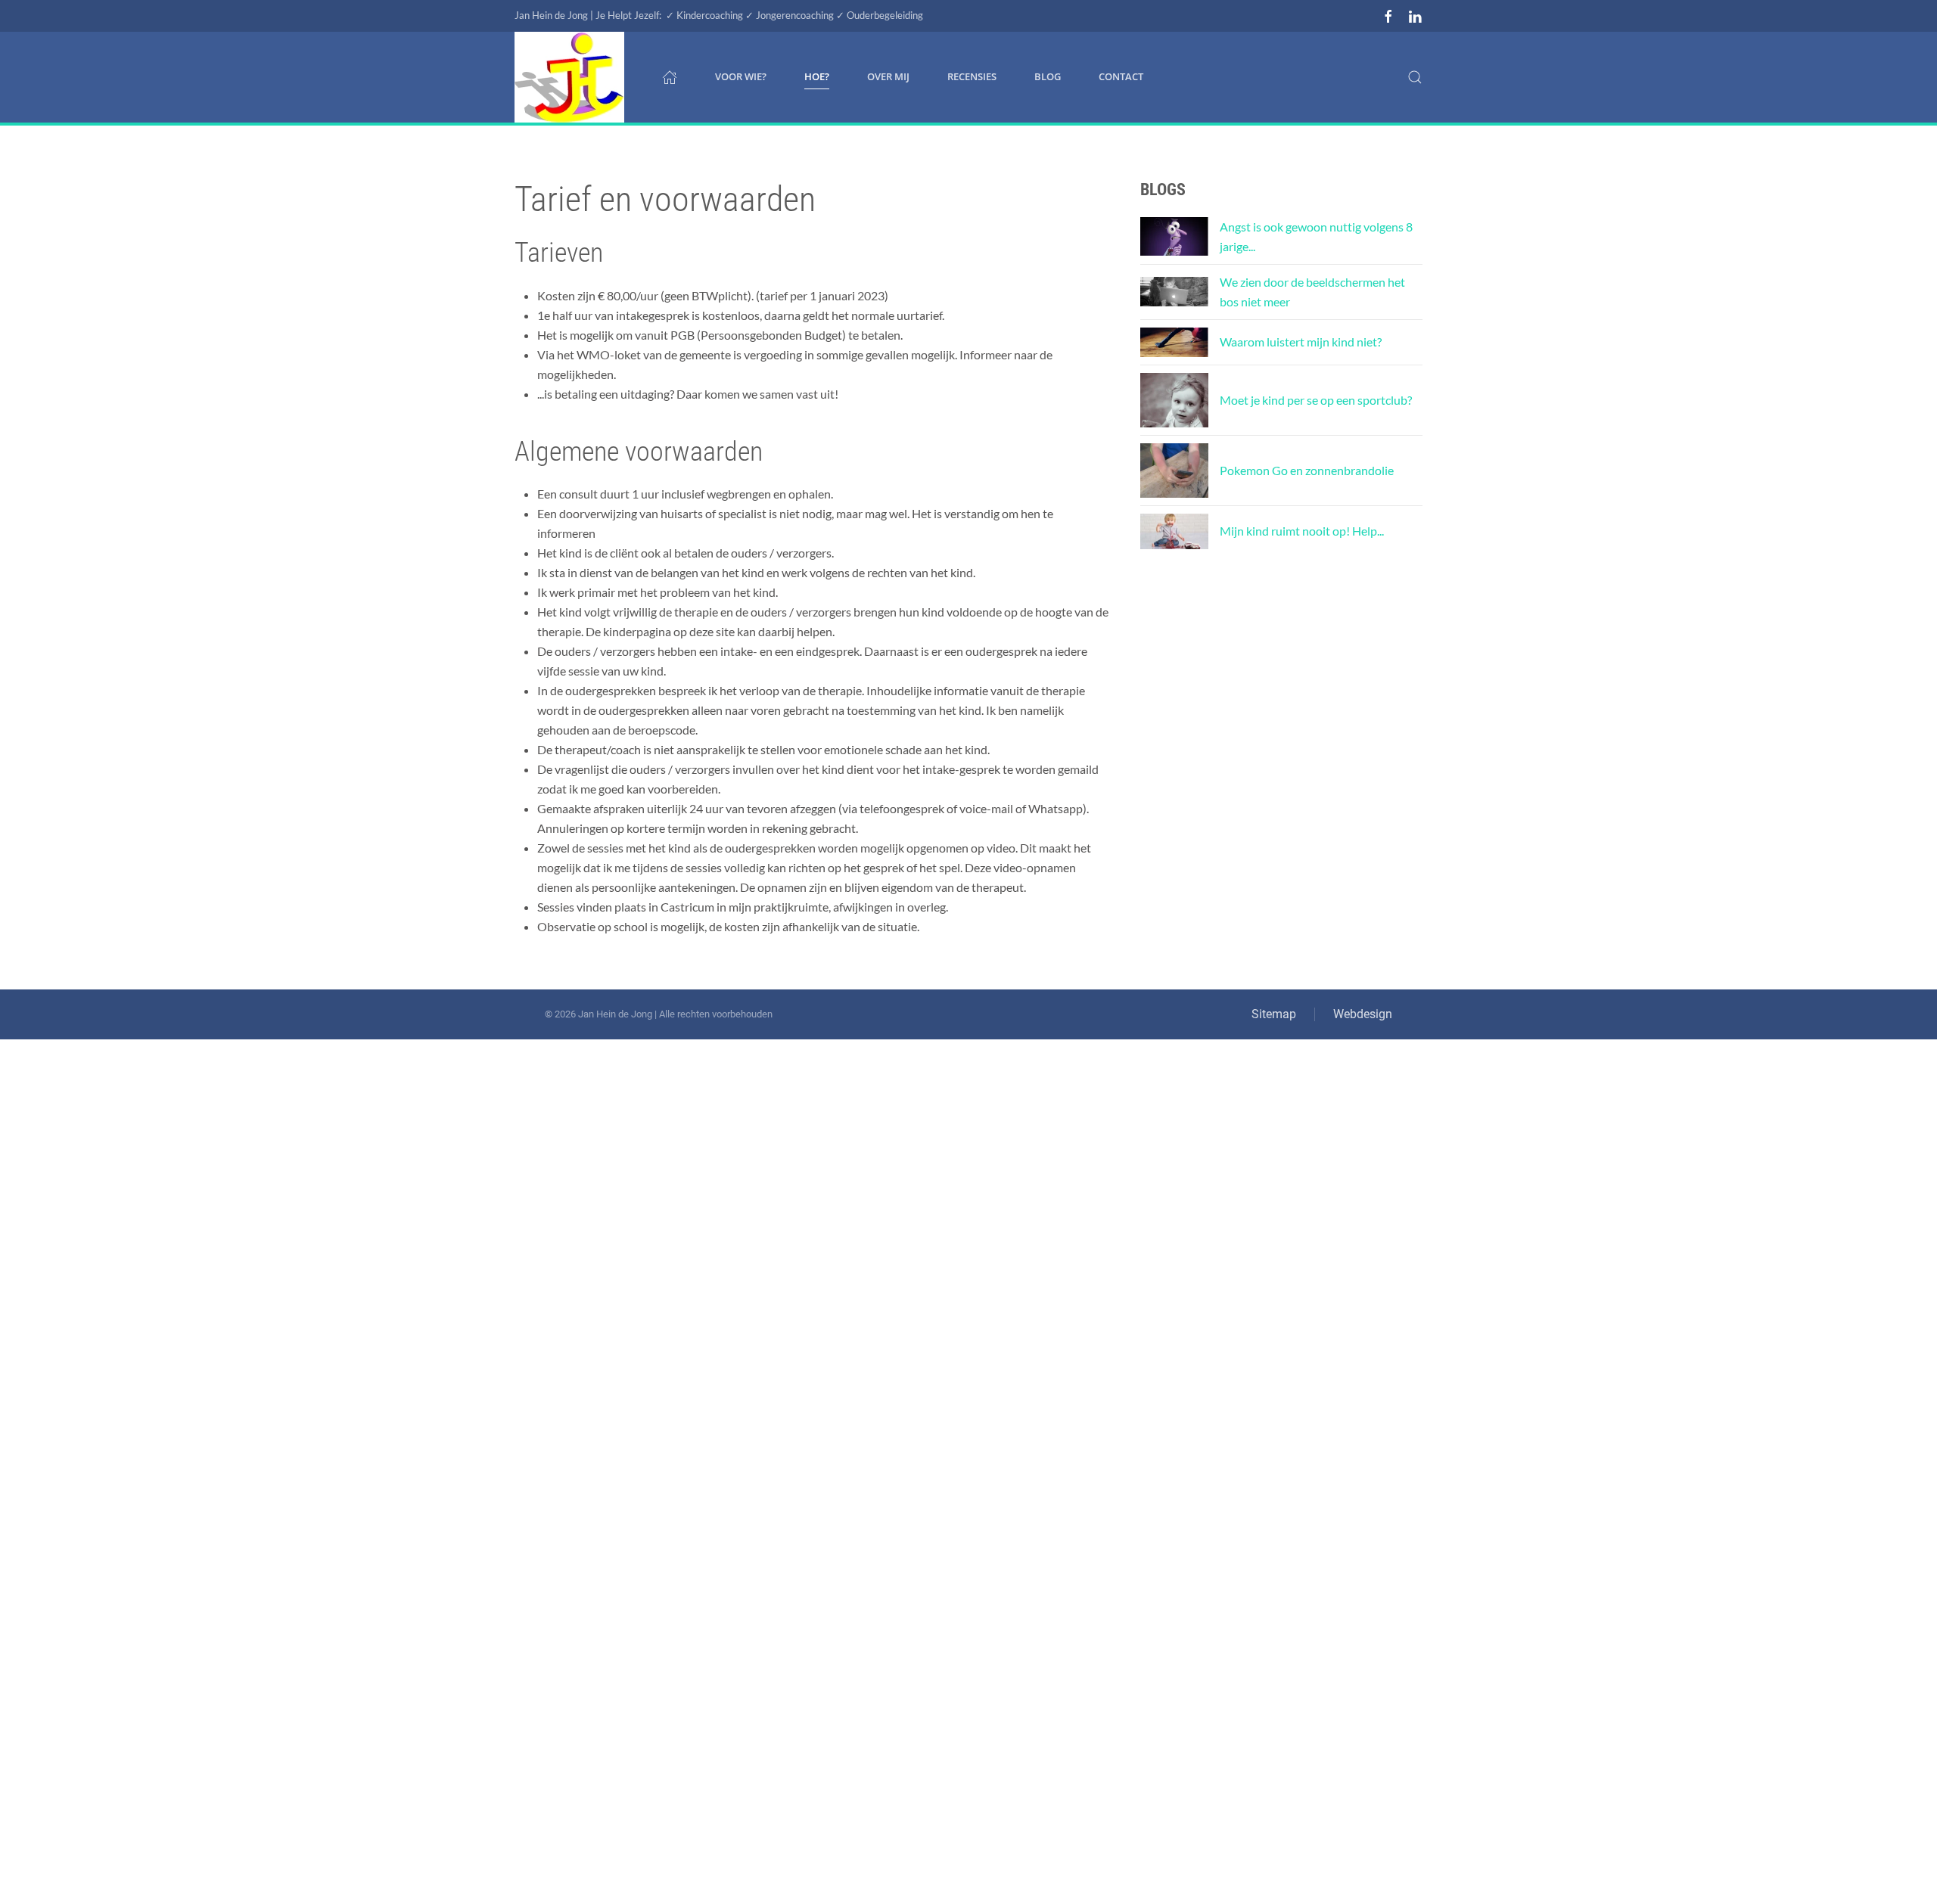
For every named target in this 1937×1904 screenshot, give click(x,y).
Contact (1121, 76)
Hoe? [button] (817, 76)
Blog (1048, 76)
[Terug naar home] (569, 77)
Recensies (972, 76)
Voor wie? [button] (741, 76)
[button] (1415, 77)
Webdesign (1363, 1014)
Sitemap (1274, 1014)
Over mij (888, 76)
